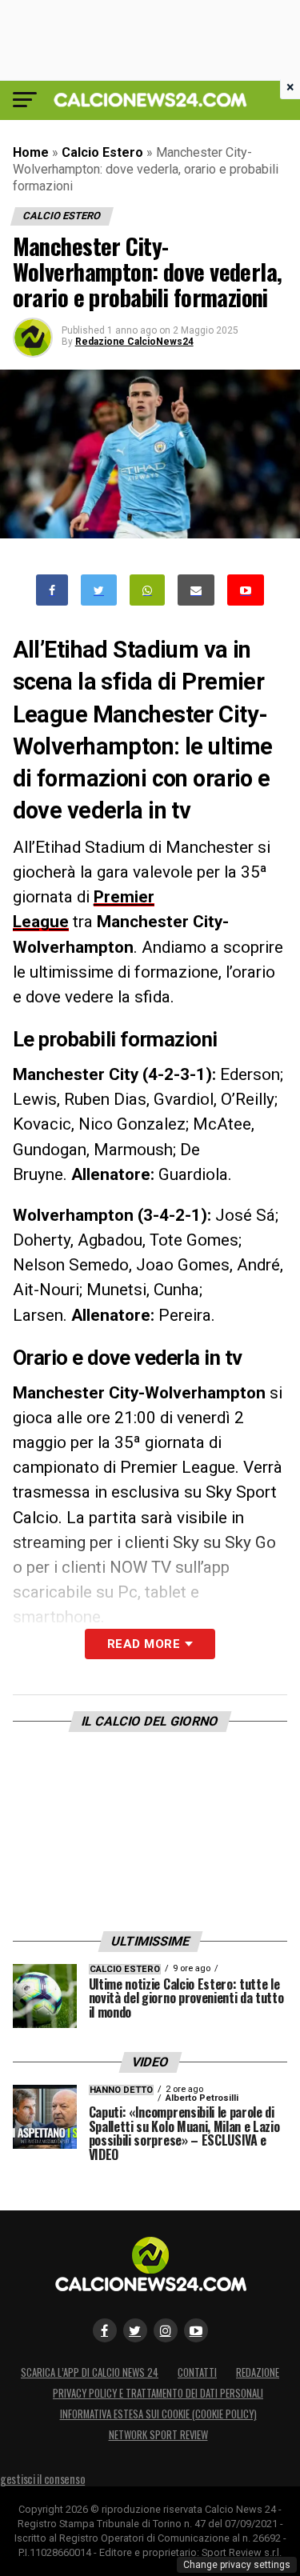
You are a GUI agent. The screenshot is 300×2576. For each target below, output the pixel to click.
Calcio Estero (102, 152)
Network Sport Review (158, 2435)
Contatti (197, 2372)
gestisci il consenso (42, 2479)
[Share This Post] (147, 590)
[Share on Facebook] (52, 590)
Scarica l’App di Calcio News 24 (90, 2372)
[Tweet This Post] (99, 590)
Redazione (258, 2372)
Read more (144, 1644)
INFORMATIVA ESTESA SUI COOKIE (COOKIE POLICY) (158, 2414)
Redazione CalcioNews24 (134, 342)
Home (31, 152)
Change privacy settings (237, 2565)
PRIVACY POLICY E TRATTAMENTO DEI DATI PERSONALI (158, 2393)
